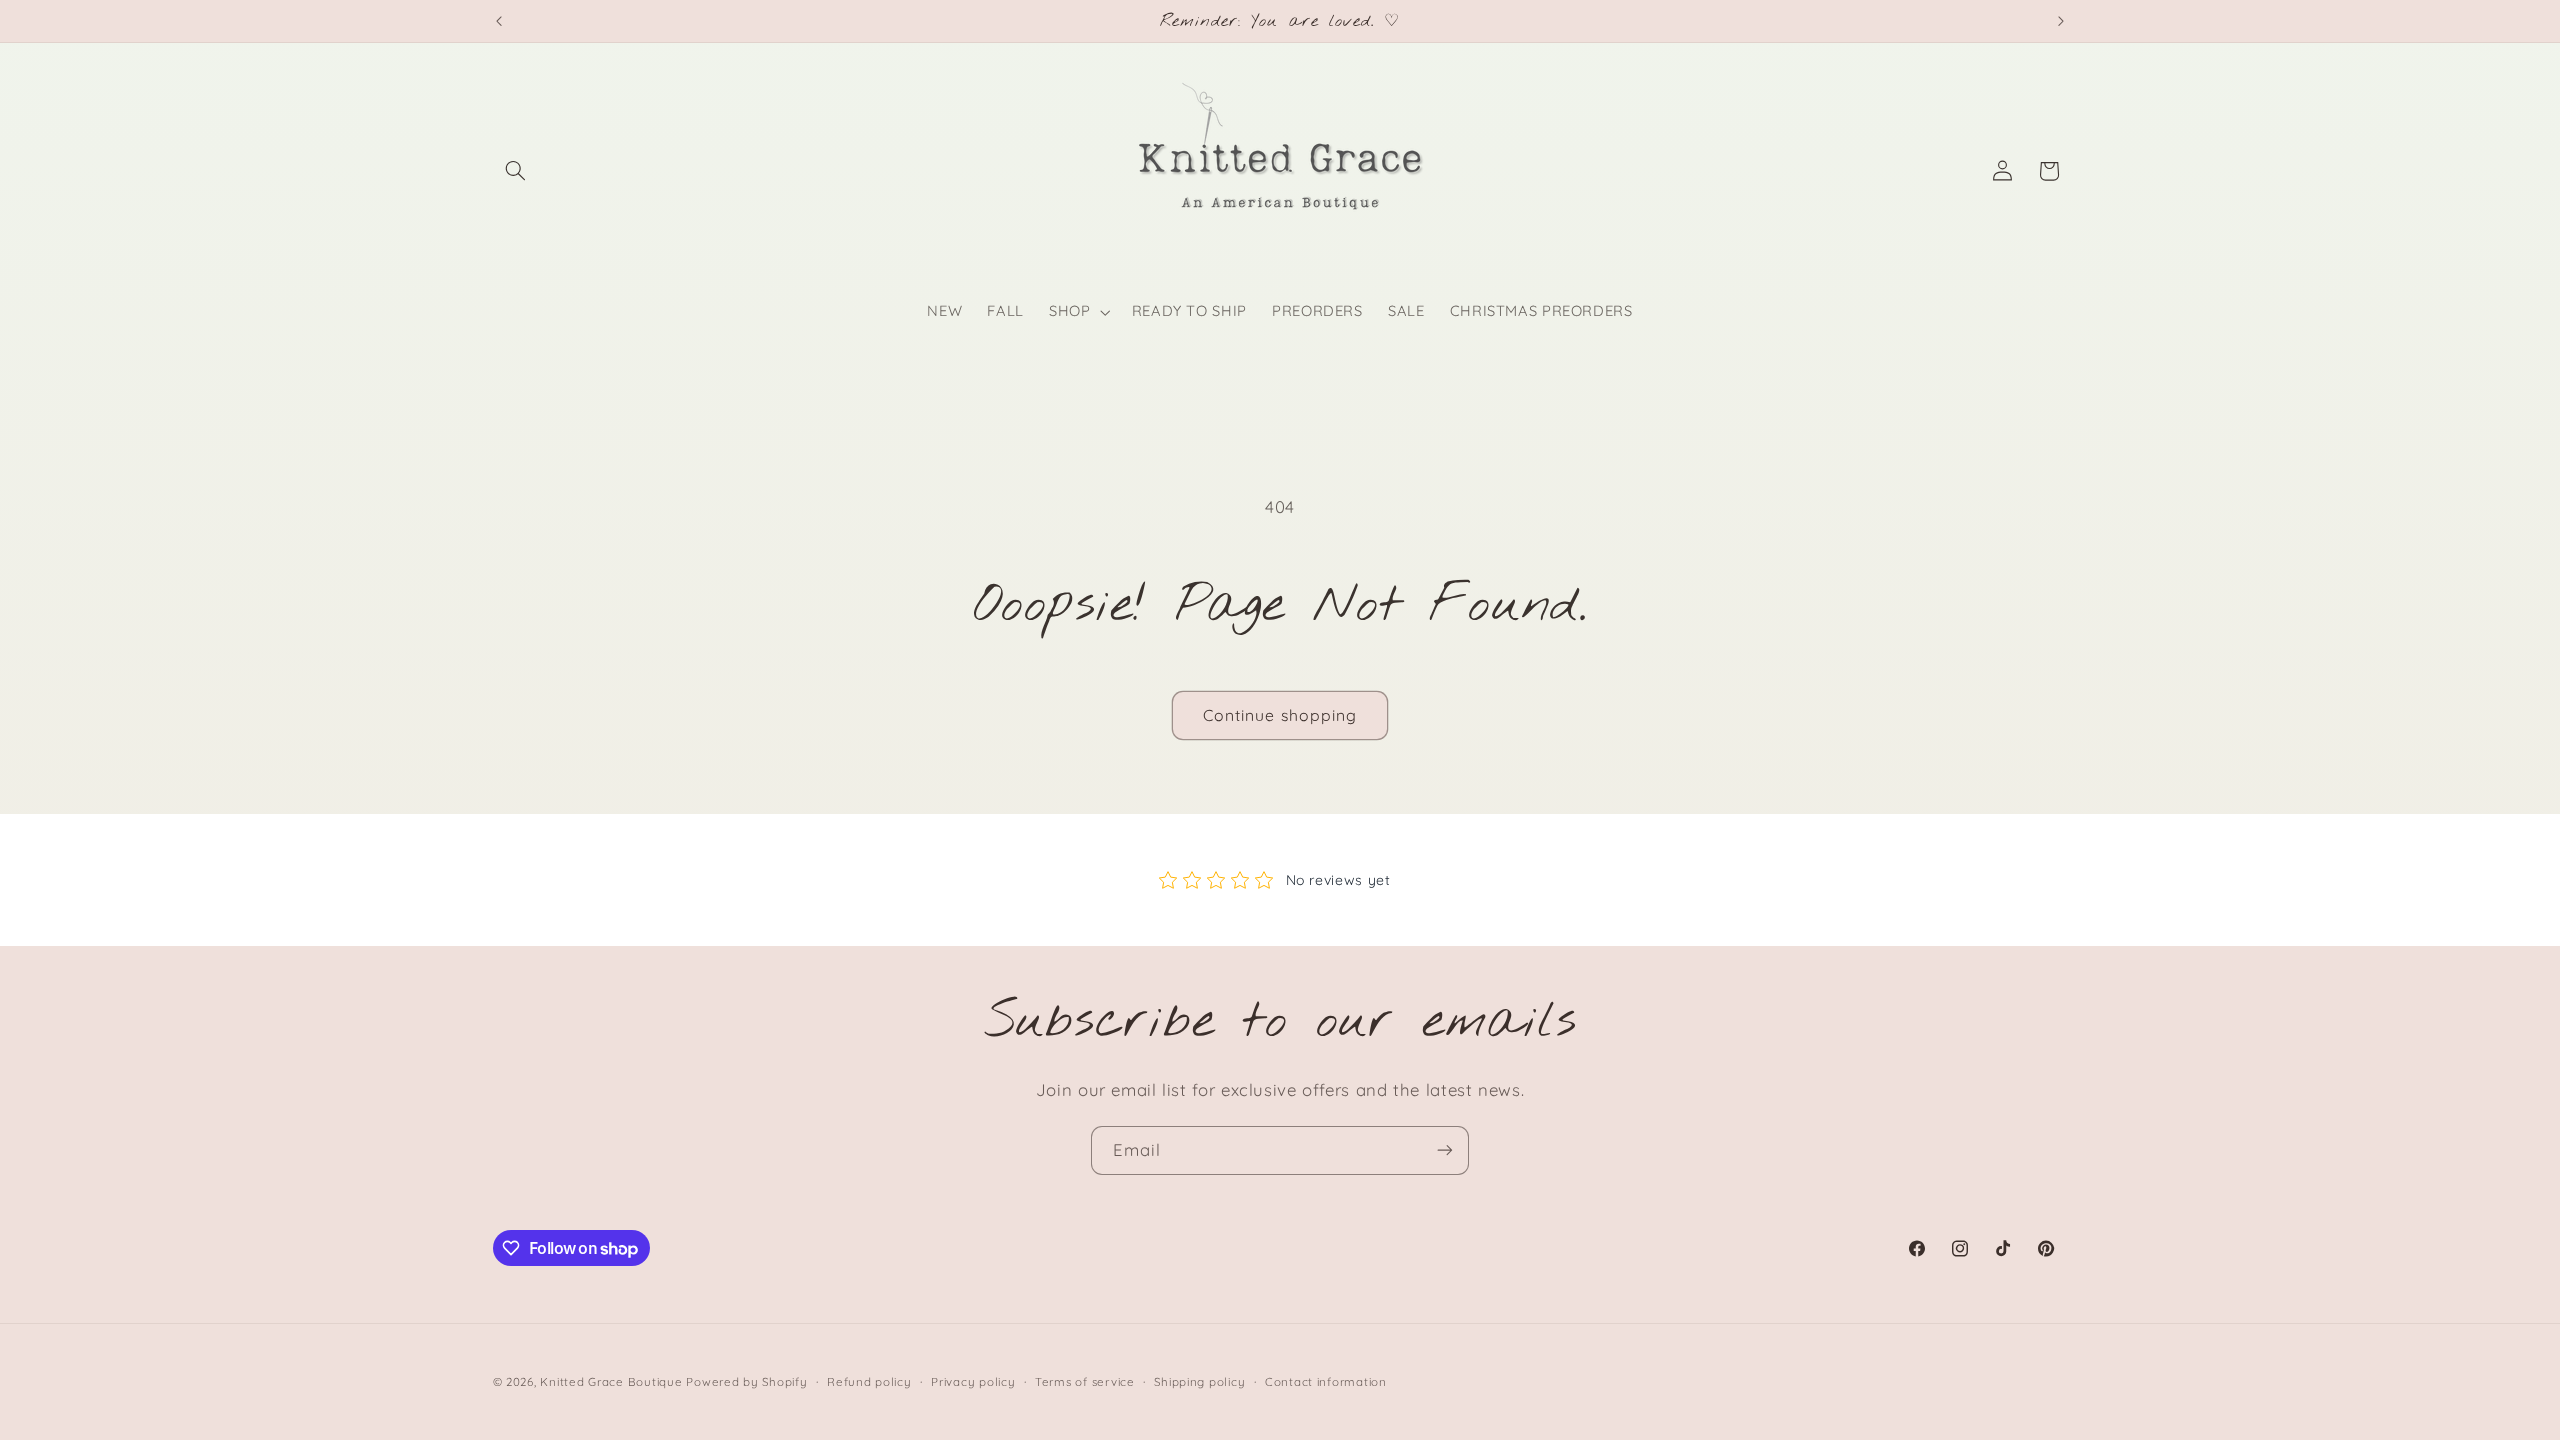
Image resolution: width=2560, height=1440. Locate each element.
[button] (516, 171)
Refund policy (869, 1381)
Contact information (1326, 1381)
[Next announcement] (2061, 21)
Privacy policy (973, 1381)
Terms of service (1085, 1381)
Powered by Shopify (746, 1381)
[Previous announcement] (499, 21)
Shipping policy (1199, 1381)
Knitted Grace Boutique (611, 1381)
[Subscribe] (1445, 1150)
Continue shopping (1280, 715)
